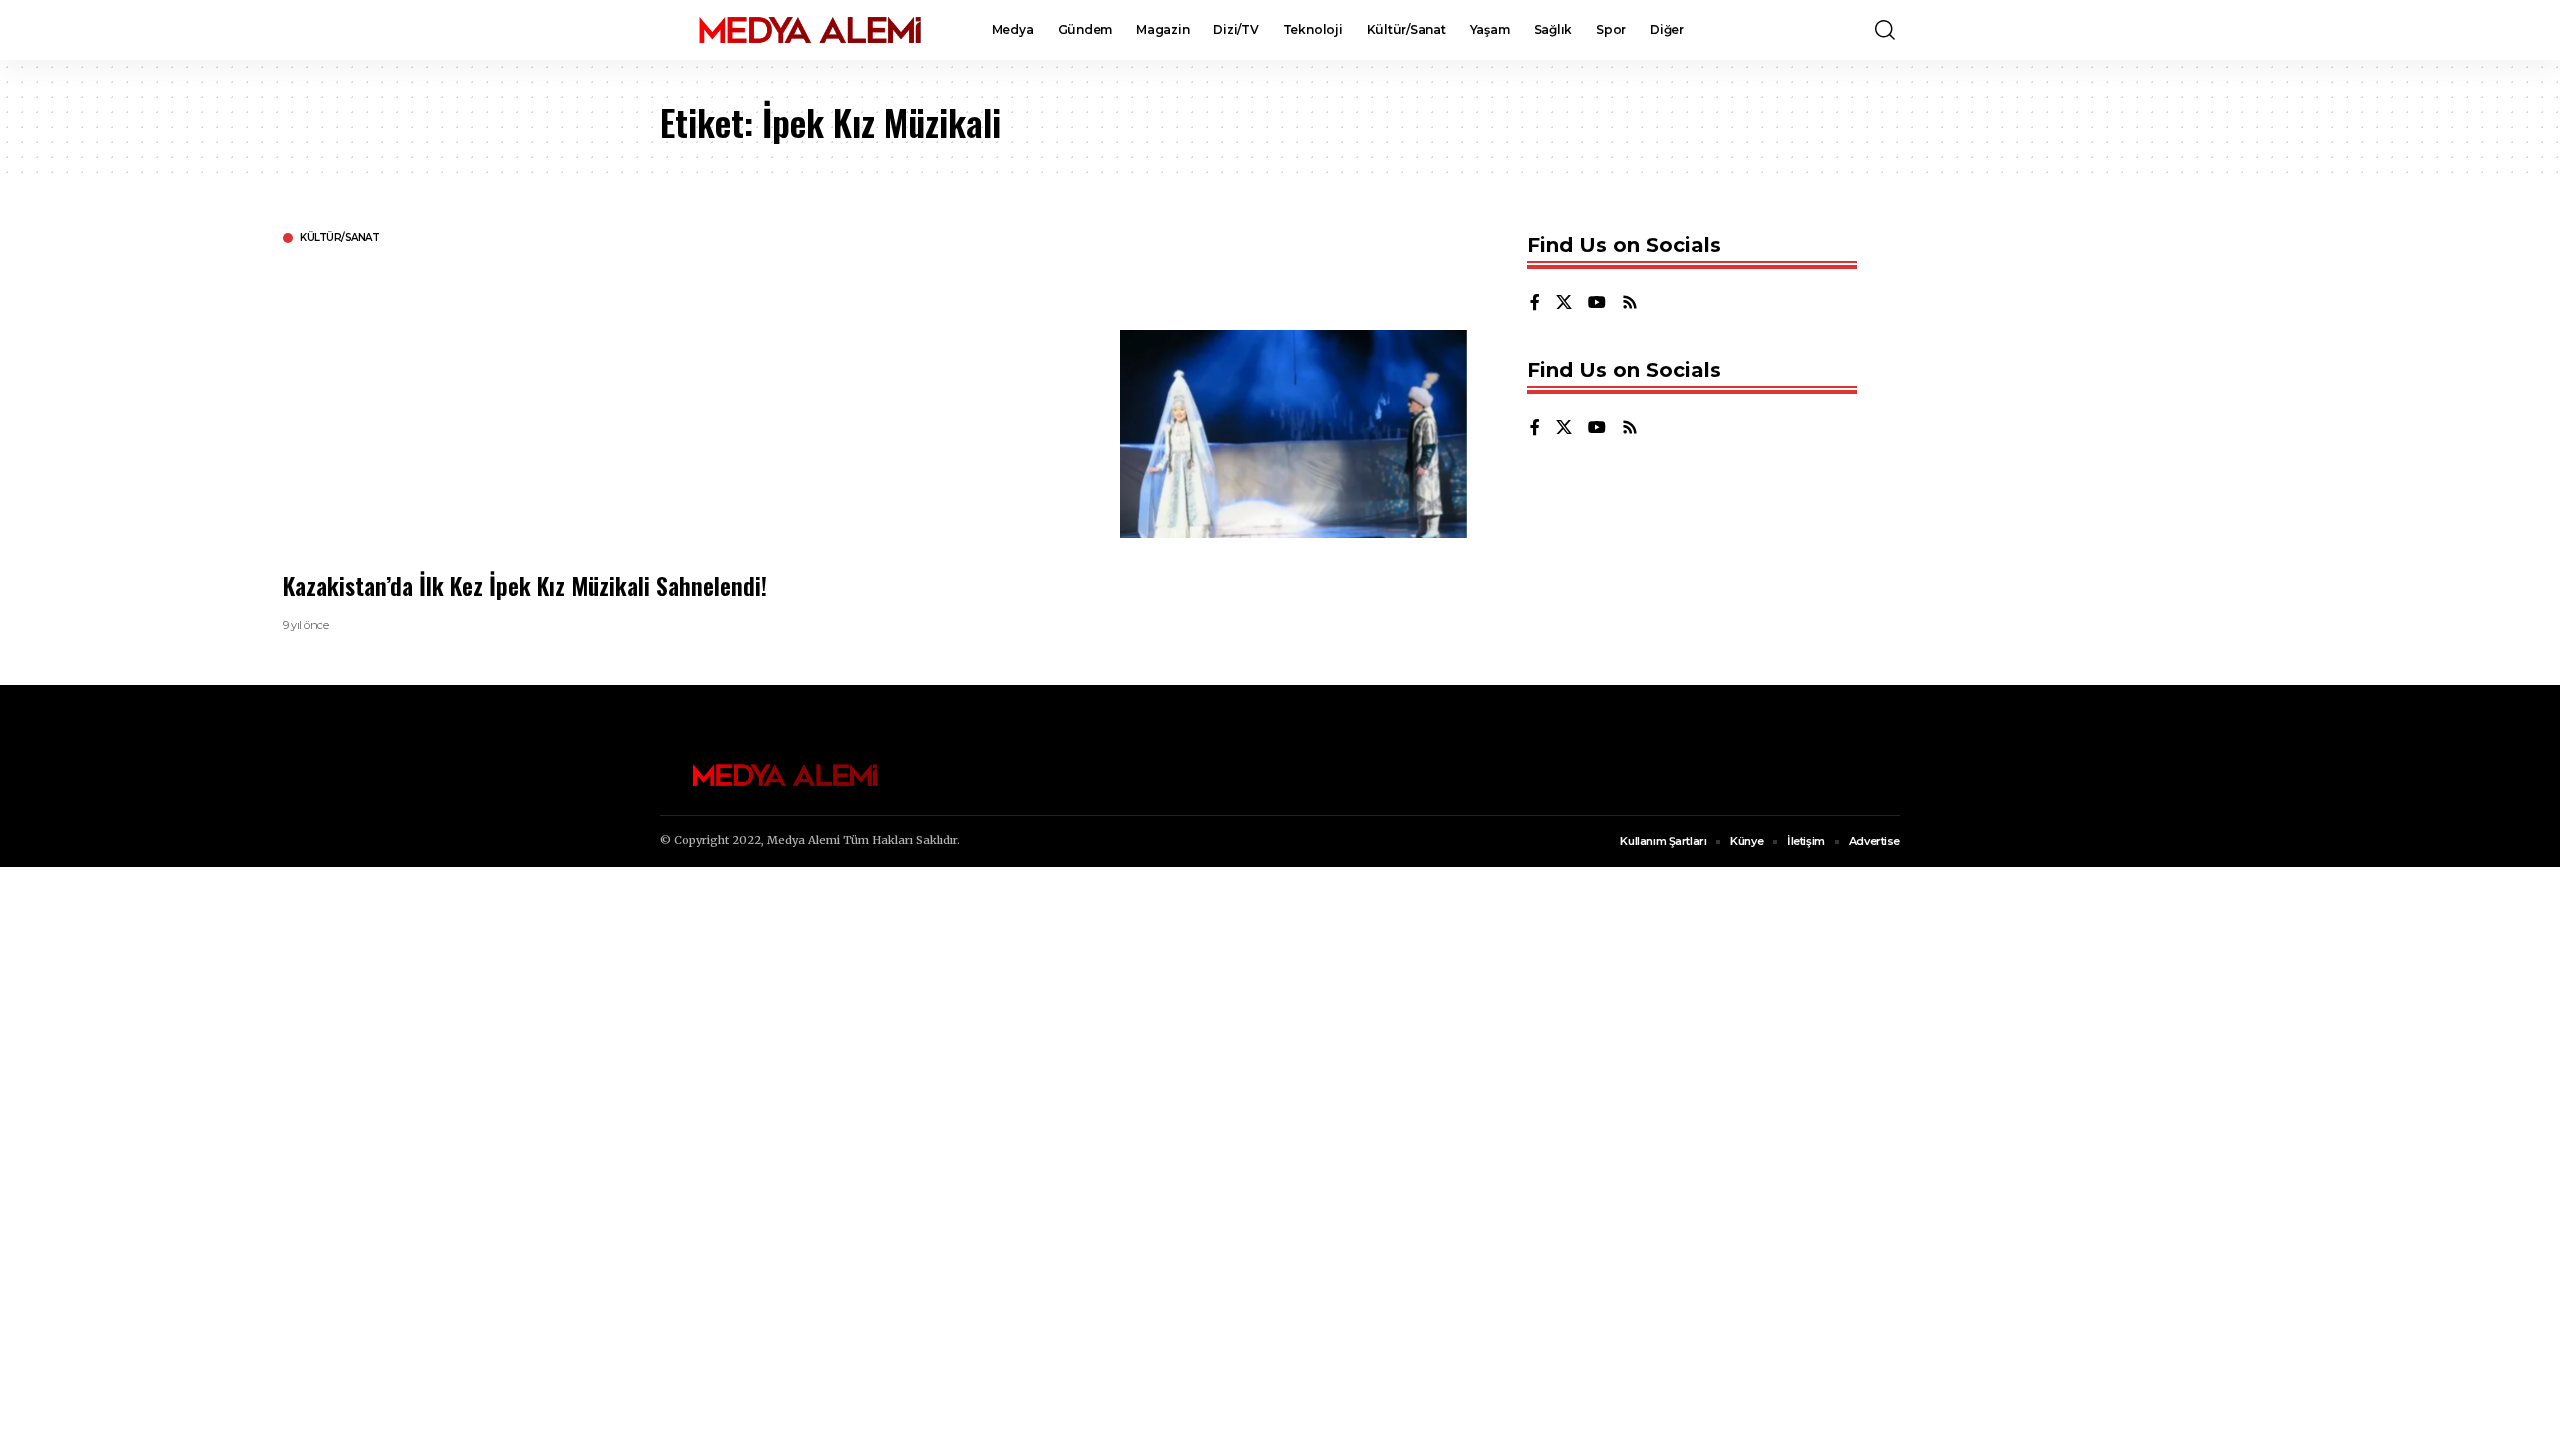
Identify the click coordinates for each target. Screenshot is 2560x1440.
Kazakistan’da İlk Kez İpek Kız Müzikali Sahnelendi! (525, 585)
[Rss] (1630, 303)
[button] (1885, 30)
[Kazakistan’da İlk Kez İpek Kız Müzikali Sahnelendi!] (1293, 434)
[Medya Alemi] (810, 30)
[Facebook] (1535, 303)
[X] (1564, 303)
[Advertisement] (883, 405)
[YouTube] (1597, 303)
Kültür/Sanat (339, 238)
